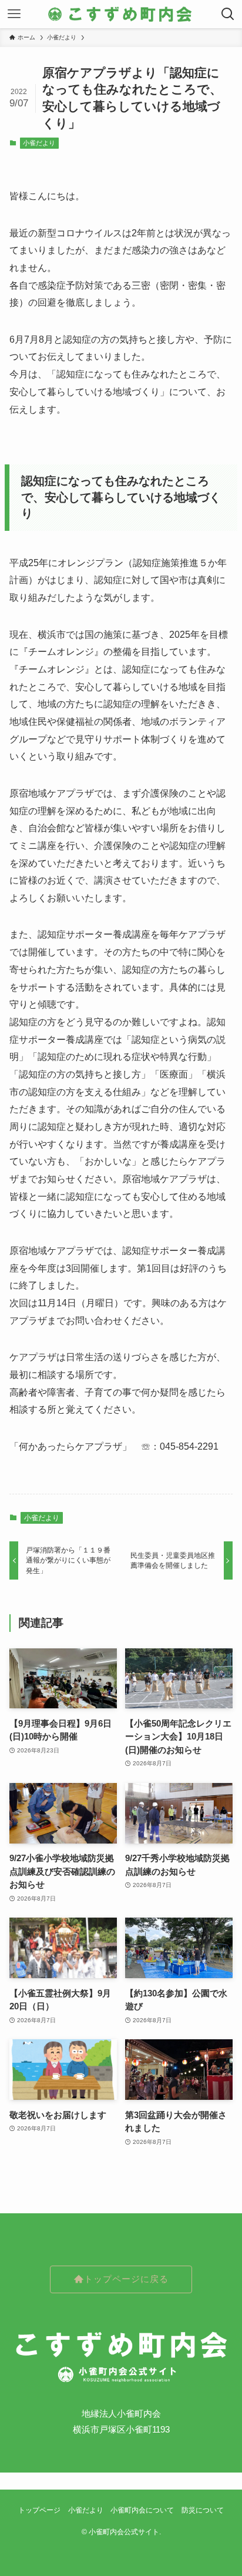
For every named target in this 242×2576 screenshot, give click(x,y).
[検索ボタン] (228, 14)
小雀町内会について (142, 2510)
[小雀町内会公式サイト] (121, 14)
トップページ (39, 2510)
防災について (203, 2510)
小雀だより (39, 143)
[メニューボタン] (14, 14)
